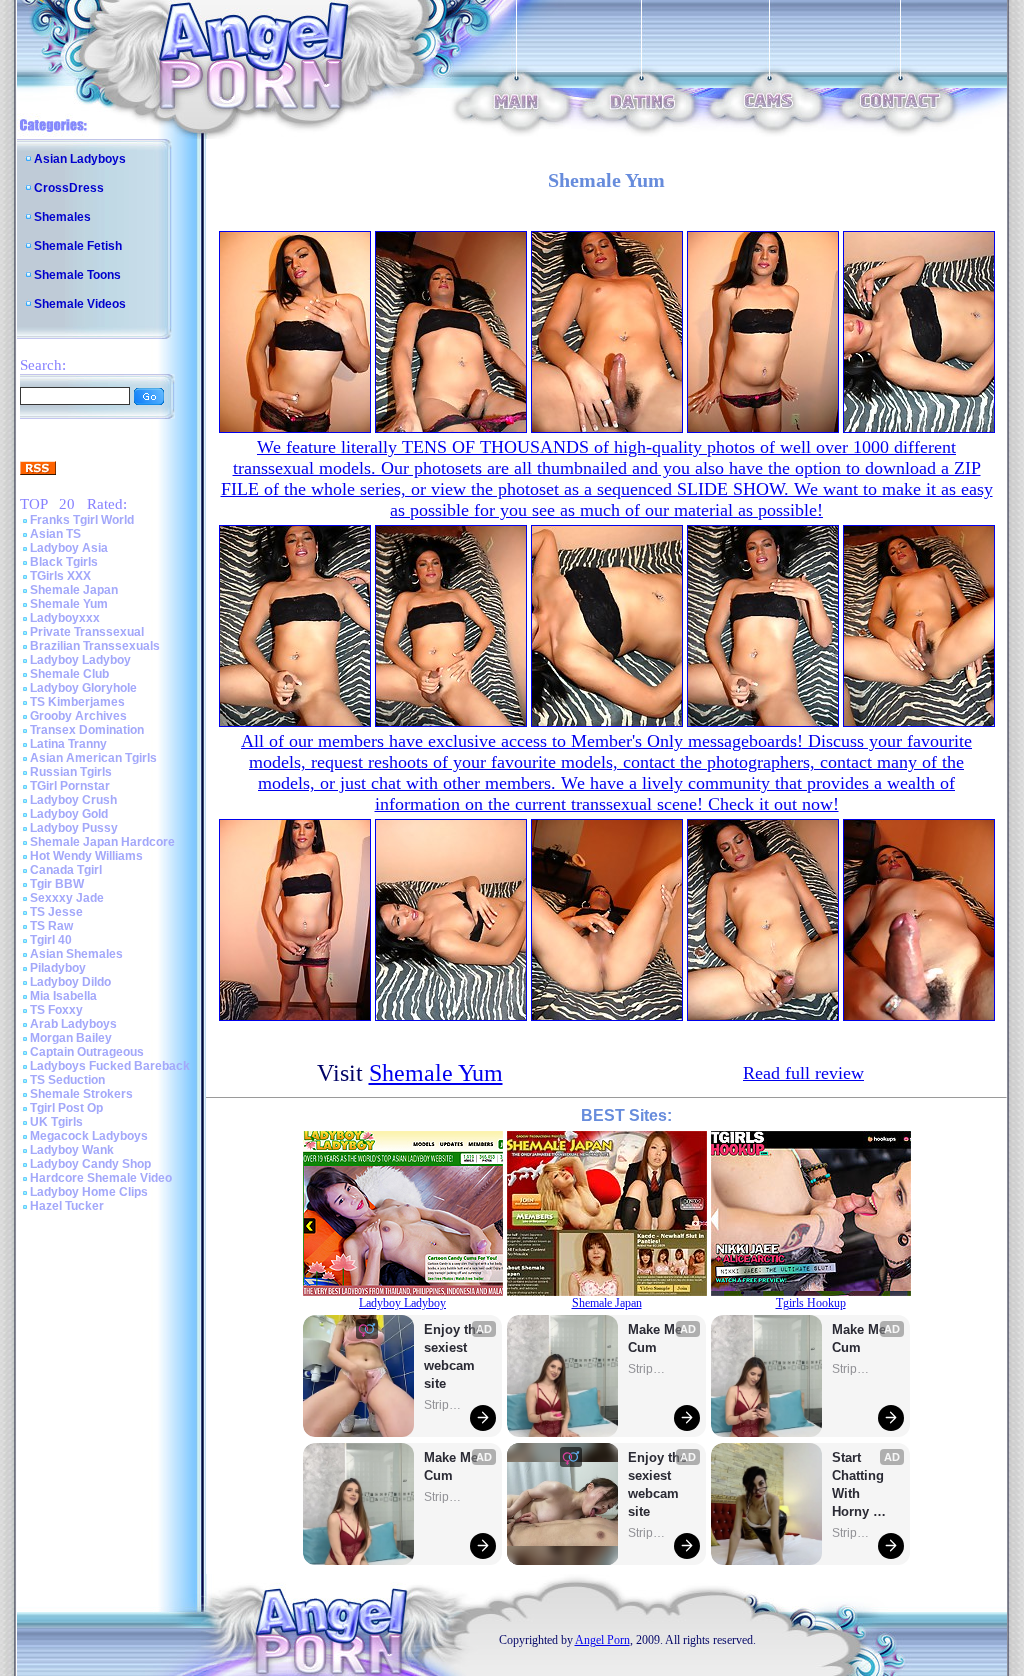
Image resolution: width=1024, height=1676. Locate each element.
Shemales (62, 217)
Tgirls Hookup (811, 1303)
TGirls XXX (60, 576)
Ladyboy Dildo (70, 982)
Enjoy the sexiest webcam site (454, 1356)
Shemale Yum (69, 604)
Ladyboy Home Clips (89, 1192)
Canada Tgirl (66, 870)
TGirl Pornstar (70, 786)
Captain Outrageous (87, 1052)
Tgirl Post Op (66, 1108)
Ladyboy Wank (72, 1150)
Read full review (803, 1073)
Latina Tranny (68, 744)
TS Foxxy (56, 1010)
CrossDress (69, 188)
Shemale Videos (80, 304)
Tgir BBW (57, 884)
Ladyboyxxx (65, 618)
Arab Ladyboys (73, 1024)
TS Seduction (67, 1080)
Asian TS (55, 534)
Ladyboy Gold (69, 814)
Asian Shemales (76, 954)
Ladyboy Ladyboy (80, 660)
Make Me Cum (453, 1466)
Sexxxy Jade (67, 898)
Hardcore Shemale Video (101, 1178)
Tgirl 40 (51, 940)
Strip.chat (444, 1405)
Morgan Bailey (71, 1038)
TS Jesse (56, 912)
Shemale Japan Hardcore (102, 842)
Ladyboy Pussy (74, 828)
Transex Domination (87, 730)
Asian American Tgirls (93, 758)
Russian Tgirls (71, 772)
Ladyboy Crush (73, 800)
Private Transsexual (87, 632)
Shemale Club (69, 674)
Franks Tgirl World (82, 520)
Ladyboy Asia (69, 548)
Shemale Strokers (81, 1094)
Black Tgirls (64, 562)
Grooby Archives (78, 716)
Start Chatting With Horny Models (860, 1485)
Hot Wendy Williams (86, 856)
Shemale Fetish (78, 246)
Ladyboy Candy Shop (90, 1164)
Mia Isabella (63, 996)
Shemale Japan (74, 590)
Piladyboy (58, 968)
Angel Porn (602, 1640)
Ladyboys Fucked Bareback (110, 1066)
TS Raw (51, 926)
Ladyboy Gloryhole (83, 688)
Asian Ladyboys (80, 159)
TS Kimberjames (77, 702)
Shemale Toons (77, 275)
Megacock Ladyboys (89, 1136)
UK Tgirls (56, 1122)
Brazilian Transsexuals (95, 646)
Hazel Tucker (67, 1206)
